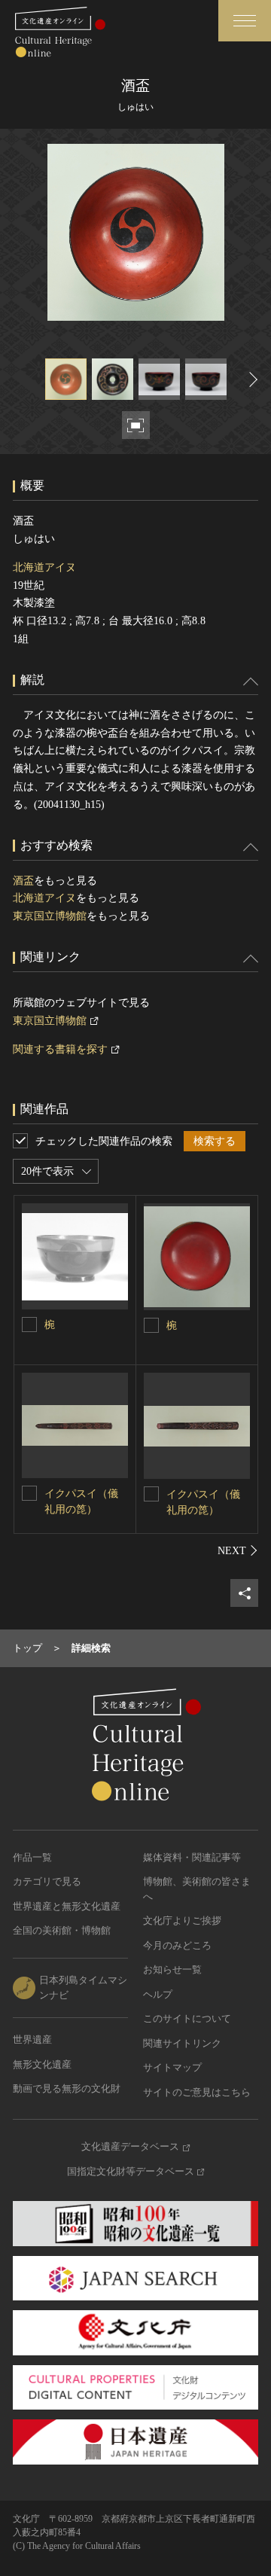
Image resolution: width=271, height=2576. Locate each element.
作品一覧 (32, 1857)
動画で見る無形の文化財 (67, 2088)
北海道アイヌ (44, 567)
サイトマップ (172, 2067)
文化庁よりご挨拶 (182, 1921)
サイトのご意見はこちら (197, 2092)
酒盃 (23, 881)
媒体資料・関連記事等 (192, 1857)
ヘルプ (158, 1994)
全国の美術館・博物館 (62, 1930)
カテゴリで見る (47, 1881)
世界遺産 (32, 2039)
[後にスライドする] (251, 379)
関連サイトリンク (182, 2043)
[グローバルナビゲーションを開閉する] (245, 21)
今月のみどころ (177, 1945)
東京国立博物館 (50, 916)
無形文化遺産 (42, 2064)
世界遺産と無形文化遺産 (67, 1906)
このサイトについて (187, 2018)
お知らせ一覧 (172, 1969)
